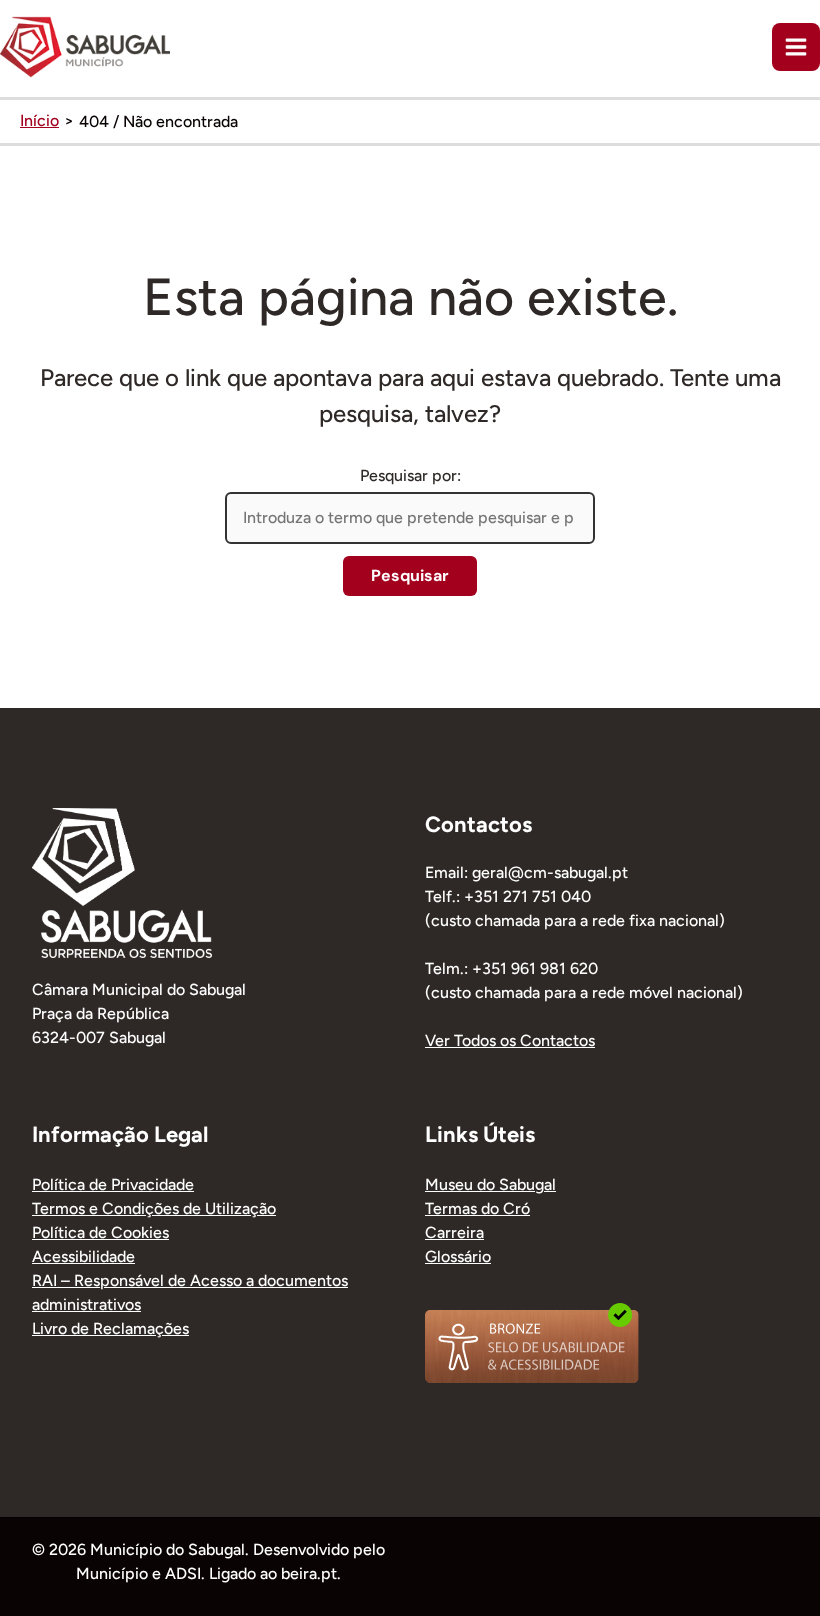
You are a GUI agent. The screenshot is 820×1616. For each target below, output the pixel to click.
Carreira (454, 1232)
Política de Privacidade (113, 1184)
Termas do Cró (477, 1208)
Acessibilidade (83, 1256)
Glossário (458, 1256)
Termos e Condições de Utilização (154, 1208)
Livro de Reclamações (110, 1328)
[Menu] (796, 47)
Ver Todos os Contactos (510, 1040)
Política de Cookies (100, 1232)
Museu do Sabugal (490, 1184)
